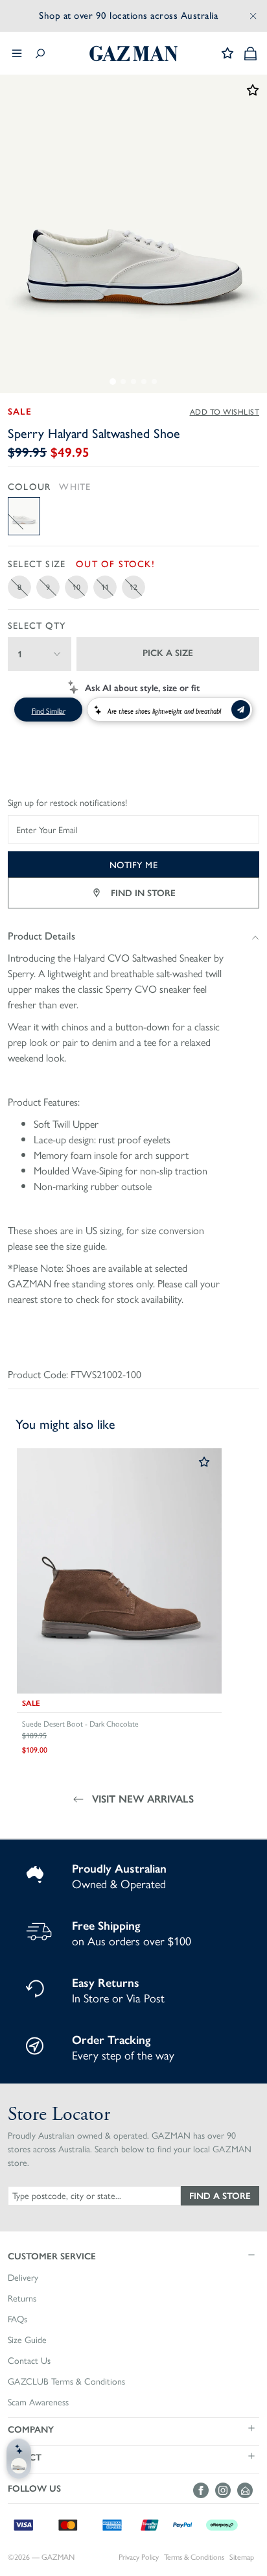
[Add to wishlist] (204, 1463)
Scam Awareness (38, 2402)
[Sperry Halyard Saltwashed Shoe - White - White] (24, 516)
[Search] (40, 54)
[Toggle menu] (17, 53)
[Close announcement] (253, 16)
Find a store (220, 2195)
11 (105, 587)
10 (76, 587)
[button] (133, 2255)
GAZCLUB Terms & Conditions (66, 2381)
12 (133, 587)
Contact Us (29, 2361)
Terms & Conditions (194, 2557)
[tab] (113, 382)
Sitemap (242, 2557)
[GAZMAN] (133, 54)
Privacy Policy (139, 2557)
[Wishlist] (227, 53)
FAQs (17, 2319)
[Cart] (250, 54)
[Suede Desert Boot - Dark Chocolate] (119, 1571)
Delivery (23, 2278)
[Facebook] (204, 2490)
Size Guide (27, 2340)
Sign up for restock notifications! (67, 803)
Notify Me (134, 864)
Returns (22, 2298)
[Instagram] (226, 2490)
